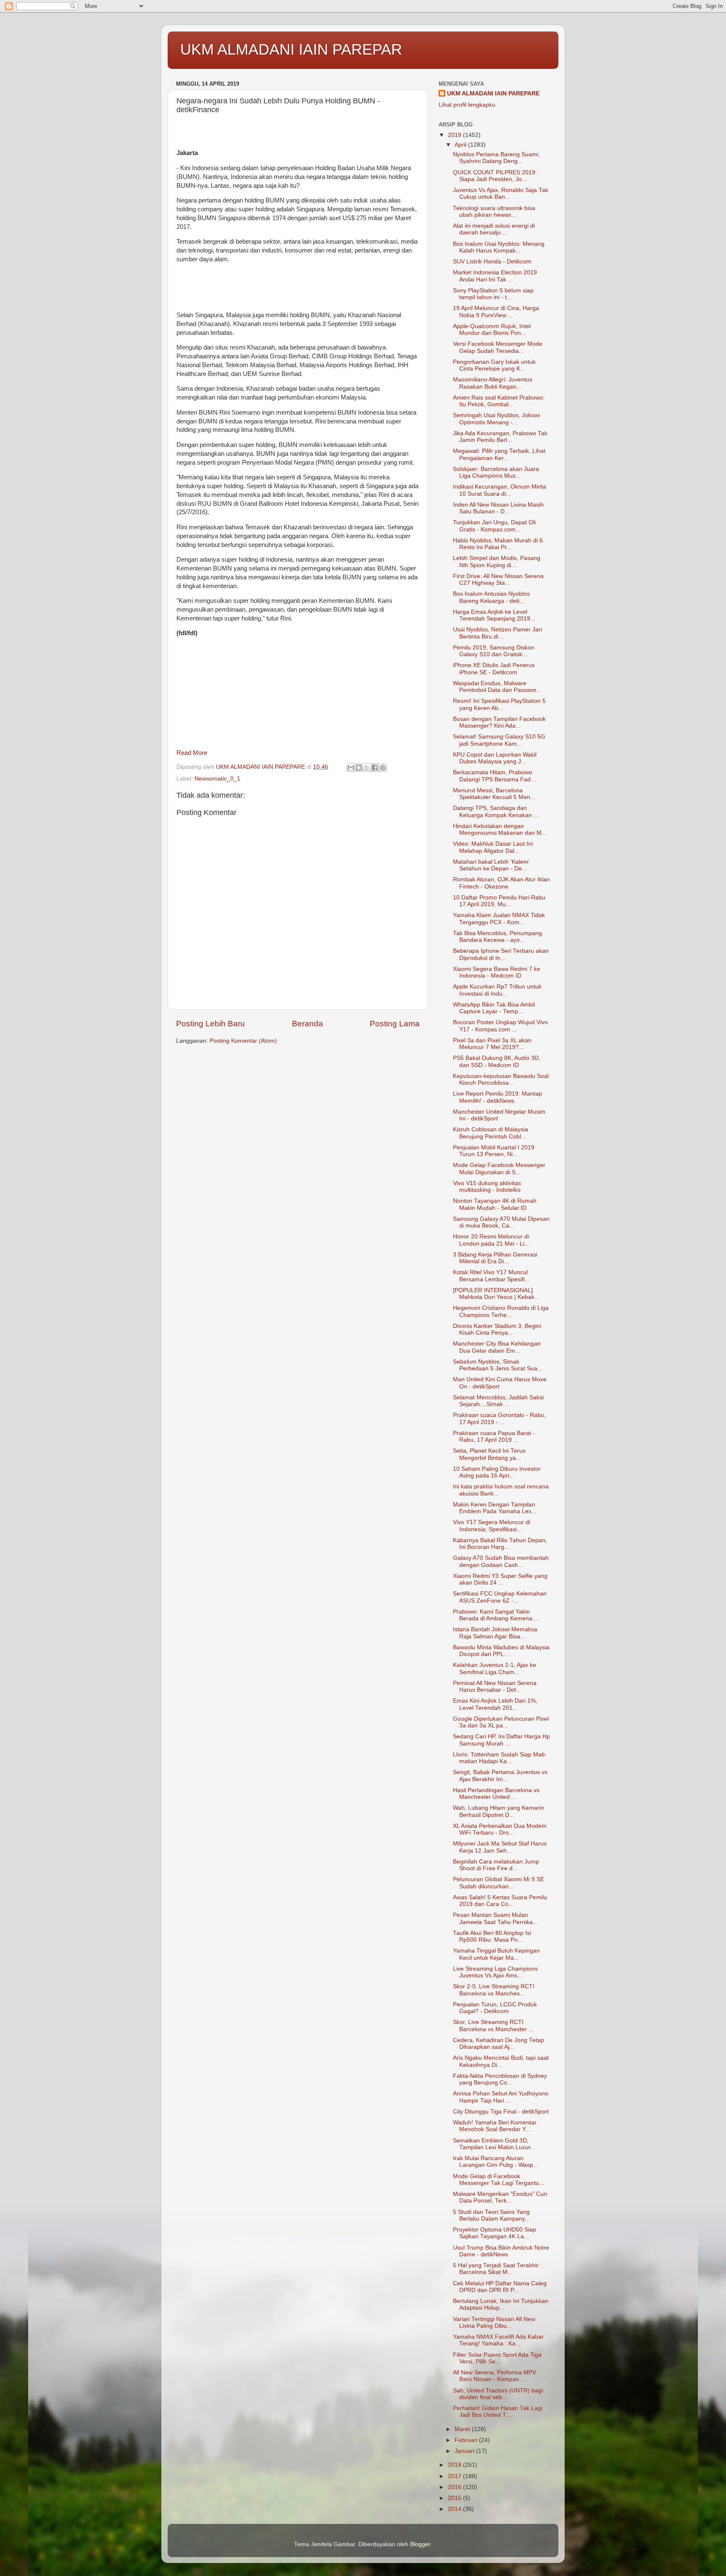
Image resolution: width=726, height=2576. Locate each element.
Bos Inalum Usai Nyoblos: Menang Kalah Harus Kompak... (499, 247)
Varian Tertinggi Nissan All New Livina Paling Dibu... (494, 2322)
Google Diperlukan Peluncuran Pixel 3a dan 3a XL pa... (501, 1722)
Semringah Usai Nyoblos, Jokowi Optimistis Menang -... (496, 419)
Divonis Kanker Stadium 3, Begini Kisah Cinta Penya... (497, 1329)
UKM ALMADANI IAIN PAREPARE (493, 93)
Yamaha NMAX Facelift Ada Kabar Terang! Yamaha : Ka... (498, 2340)
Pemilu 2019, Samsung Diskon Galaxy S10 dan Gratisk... (494, 651)
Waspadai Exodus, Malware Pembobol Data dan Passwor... (497, 687)
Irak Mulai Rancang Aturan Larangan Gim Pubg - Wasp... (496, 2162)
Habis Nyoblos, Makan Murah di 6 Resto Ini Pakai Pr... (498, 544)
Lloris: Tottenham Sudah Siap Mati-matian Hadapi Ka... (500, 1758)
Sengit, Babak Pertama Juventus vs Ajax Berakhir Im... (500, 1776)
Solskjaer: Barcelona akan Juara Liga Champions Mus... (496, 472)
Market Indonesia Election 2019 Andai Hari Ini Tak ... (495, 276)
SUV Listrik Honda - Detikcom (492, 262)
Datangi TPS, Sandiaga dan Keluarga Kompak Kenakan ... (496, 811)
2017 (455, 2476)
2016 (455, 2487)
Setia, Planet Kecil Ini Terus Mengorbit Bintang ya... (489, 1454)
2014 (455, 2509)
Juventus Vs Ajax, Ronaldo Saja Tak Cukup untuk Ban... (501, 193)
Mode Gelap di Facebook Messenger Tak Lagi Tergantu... (498, 2180)
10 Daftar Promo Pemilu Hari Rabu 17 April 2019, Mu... (499, 901)
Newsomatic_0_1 (217, 779)
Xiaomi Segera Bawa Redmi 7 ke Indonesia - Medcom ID (497, 972)
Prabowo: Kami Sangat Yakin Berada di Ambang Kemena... (495, 1615)
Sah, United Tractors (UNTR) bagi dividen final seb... (498, 2394)
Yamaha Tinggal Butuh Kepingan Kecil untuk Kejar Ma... (496, 1954)
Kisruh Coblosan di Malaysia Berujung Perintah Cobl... (491, 1133)
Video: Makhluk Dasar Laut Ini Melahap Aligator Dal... (493, 847)
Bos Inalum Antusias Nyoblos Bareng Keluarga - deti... (491, 597)
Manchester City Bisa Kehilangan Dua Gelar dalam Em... (497, 1347)
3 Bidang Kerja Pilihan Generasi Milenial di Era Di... (495, 1258)
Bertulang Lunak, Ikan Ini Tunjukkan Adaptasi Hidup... (501, 2304)
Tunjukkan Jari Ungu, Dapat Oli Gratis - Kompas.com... (494, 526)
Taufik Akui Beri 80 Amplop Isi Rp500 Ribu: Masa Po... (492, 1936)
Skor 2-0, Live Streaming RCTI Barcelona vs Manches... (494, 1990)
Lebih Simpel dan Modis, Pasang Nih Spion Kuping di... (497, 561)
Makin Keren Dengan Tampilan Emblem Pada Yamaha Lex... (495, 1508)
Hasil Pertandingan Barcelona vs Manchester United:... (496, 1794)
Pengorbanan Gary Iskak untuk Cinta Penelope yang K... (494, 365)
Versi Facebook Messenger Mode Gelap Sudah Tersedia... (498, 347)
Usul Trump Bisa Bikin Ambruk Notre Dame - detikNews (501, 2251)
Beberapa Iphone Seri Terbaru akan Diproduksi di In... (501, 954)
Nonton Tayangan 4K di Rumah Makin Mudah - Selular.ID (495, 1204)
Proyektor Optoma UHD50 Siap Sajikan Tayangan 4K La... (495, 2233)
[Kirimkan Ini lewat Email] (351, 768)
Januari (465, 2451)
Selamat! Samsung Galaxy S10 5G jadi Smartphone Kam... (499, 740)
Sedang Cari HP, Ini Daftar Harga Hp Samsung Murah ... (501, 1740)
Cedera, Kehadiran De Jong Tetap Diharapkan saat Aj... (498, 2044)
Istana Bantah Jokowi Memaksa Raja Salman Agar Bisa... (495, 1633)
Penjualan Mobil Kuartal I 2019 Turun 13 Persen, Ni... (494, 1151)
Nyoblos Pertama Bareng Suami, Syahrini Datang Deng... (496, 158)
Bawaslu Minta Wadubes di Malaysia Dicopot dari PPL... (501, 1651)
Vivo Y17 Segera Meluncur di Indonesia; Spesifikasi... (492, 1526)
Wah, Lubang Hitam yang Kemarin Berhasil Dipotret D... (498, 1811)
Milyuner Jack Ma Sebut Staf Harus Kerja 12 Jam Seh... (500, 1847)
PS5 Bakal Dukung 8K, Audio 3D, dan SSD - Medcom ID (497, 1061)
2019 (455, 135)
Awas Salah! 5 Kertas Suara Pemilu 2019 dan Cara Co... (500, 1901)
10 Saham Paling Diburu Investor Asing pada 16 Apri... (497, 1472)
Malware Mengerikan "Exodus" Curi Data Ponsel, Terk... (500, 2197)
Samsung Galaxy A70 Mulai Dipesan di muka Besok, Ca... (501, 1222)
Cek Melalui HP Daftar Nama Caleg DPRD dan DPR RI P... (500, 2287)
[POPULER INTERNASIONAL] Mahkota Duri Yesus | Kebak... (496, 1294)
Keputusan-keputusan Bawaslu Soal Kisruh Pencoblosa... (501, 1079)
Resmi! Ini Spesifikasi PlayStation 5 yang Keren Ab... (499, 704)
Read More (192, 753)
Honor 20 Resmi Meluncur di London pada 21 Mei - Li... (491, 1240)
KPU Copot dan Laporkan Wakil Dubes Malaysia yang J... (495, 758)
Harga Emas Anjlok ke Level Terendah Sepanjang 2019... (494, 615)
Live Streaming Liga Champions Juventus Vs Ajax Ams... (495, 1972)
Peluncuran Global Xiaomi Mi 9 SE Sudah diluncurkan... (498, 1883)
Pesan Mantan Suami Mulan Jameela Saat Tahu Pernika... (495, 1918)
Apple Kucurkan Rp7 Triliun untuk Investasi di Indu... (497, 990)
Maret (463, 2429)
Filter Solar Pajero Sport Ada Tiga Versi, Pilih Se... (497, 2358)
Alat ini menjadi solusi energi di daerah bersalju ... (494, 229)
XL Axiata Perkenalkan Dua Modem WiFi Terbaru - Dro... (500, 1829)
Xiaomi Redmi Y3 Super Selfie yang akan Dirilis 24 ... (500, 1579)
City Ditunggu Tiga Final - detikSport (501, 2112)
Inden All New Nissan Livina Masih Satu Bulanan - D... (498, 508)
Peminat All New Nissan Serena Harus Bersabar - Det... (495, 1686)
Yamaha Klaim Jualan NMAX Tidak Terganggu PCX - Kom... (499, 919)
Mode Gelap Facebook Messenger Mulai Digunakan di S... (499, 1168)
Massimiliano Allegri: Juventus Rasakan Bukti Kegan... (493, 383)
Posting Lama (395, 1024)
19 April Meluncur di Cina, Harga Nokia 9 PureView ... (496, 311)
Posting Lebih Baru (210, 1024)
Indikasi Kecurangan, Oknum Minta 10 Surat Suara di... (500, 490)
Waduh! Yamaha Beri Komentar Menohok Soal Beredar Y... (495, 2126)
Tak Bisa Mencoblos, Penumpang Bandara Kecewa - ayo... (497, 937)
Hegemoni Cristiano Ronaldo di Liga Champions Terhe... (501, 1311)
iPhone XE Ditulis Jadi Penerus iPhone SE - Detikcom (494, 669)
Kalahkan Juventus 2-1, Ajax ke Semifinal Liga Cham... (495, 1668)
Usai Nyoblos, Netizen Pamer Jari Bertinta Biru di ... (497, 633)
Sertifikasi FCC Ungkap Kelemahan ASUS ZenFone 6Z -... (500, 1597)
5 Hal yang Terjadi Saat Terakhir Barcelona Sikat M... (496, 2269)
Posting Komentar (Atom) (243, 1041)
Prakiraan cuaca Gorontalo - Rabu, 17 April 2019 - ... (499, 1418)
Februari (467, 2440)
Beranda (308, 1024)
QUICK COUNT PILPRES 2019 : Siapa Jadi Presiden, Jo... (496, 176)
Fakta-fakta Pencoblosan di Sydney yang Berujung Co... (500, 2079)
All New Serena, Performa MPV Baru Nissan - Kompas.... (495, 2376)
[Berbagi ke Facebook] (375, 768)
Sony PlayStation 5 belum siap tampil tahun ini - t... (493, 294)
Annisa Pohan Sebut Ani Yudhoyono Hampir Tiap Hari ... (501, 2097)
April (461, 145)
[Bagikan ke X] (367, 768)
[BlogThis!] (359, 768)
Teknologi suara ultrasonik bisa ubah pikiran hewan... (494, 212)
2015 (455, 2498)
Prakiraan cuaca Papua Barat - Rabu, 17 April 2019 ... (494, 1437)
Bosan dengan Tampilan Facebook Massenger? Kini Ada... (499, 722)
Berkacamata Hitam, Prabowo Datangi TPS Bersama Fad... (494, 776)
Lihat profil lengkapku (467, 105)
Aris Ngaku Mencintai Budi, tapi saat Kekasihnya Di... (501, 2061)
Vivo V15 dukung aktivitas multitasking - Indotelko (487, 1187)
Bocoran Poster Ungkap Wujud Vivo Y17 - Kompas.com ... (500, 1026)
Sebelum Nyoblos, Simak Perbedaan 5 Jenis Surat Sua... (498, 1365)
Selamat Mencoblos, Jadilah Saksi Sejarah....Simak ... (498, 1401)
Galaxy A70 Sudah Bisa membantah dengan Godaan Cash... (501, 1561)
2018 (455, 2465)
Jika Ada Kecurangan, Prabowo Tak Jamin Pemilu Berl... (500, 437)
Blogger (420, 2544)
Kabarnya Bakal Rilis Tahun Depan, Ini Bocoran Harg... (500, 1544)
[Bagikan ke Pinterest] (383, 768)
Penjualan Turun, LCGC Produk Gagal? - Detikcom (495, 2008)
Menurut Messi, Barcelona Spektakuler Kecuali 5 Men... (494, 794)
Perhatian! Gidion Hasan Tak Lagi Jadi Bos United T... (498, 2412)
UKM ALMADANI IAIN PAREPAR (291, 49)
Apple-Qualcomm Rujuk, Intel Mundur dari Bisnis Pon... (492, 330)
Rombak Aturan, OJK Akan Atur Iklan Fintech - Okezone (501, 883)
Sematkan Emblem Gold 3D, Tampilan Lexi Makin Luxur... (494, 2144)
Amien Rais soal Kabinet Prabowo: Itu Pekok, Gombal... (499, 401)
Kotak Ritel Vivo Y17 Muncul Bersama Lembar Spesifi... (491, 1276)
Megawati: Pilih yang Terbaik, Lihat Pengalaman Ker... (499, 454)
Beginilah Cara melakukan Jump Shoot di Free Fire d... (496, 1865)
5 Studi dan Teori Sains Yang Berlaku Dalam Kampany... (491, 2215)
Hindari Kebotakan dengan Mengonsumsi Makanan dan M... (500, 829)
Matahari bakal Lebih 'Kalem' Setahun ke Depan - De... (491, 865)
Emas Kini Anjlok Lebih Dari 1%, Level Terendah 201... (495, 1704)
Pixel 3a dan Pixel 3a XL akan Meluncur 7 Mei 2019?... (492, 1044)
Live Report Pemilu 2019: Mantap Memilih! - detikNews (497, 1097)
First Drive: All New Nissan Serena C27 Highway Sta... (498, 580)
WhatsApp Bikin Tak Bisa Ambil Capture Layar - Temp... (494, 1008)
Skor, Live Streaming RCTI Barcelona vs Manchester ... (493, 2025)
